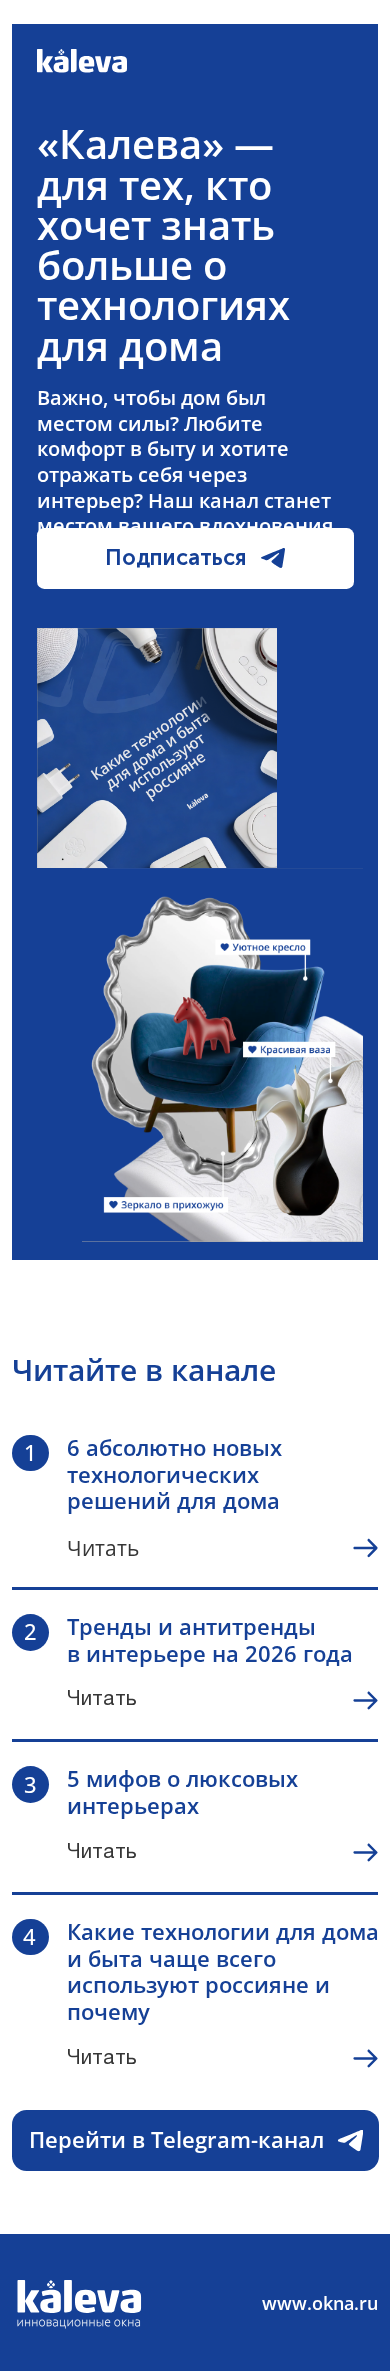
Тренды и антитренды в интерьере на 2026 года (210, 1640)
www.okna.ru (320, 2302)
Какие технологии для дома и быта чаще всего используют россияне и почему (223, 1971)
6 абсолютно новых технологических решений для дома (174, 1474)
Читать (103, 1548)
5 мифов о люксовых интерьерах (182, 1792)
